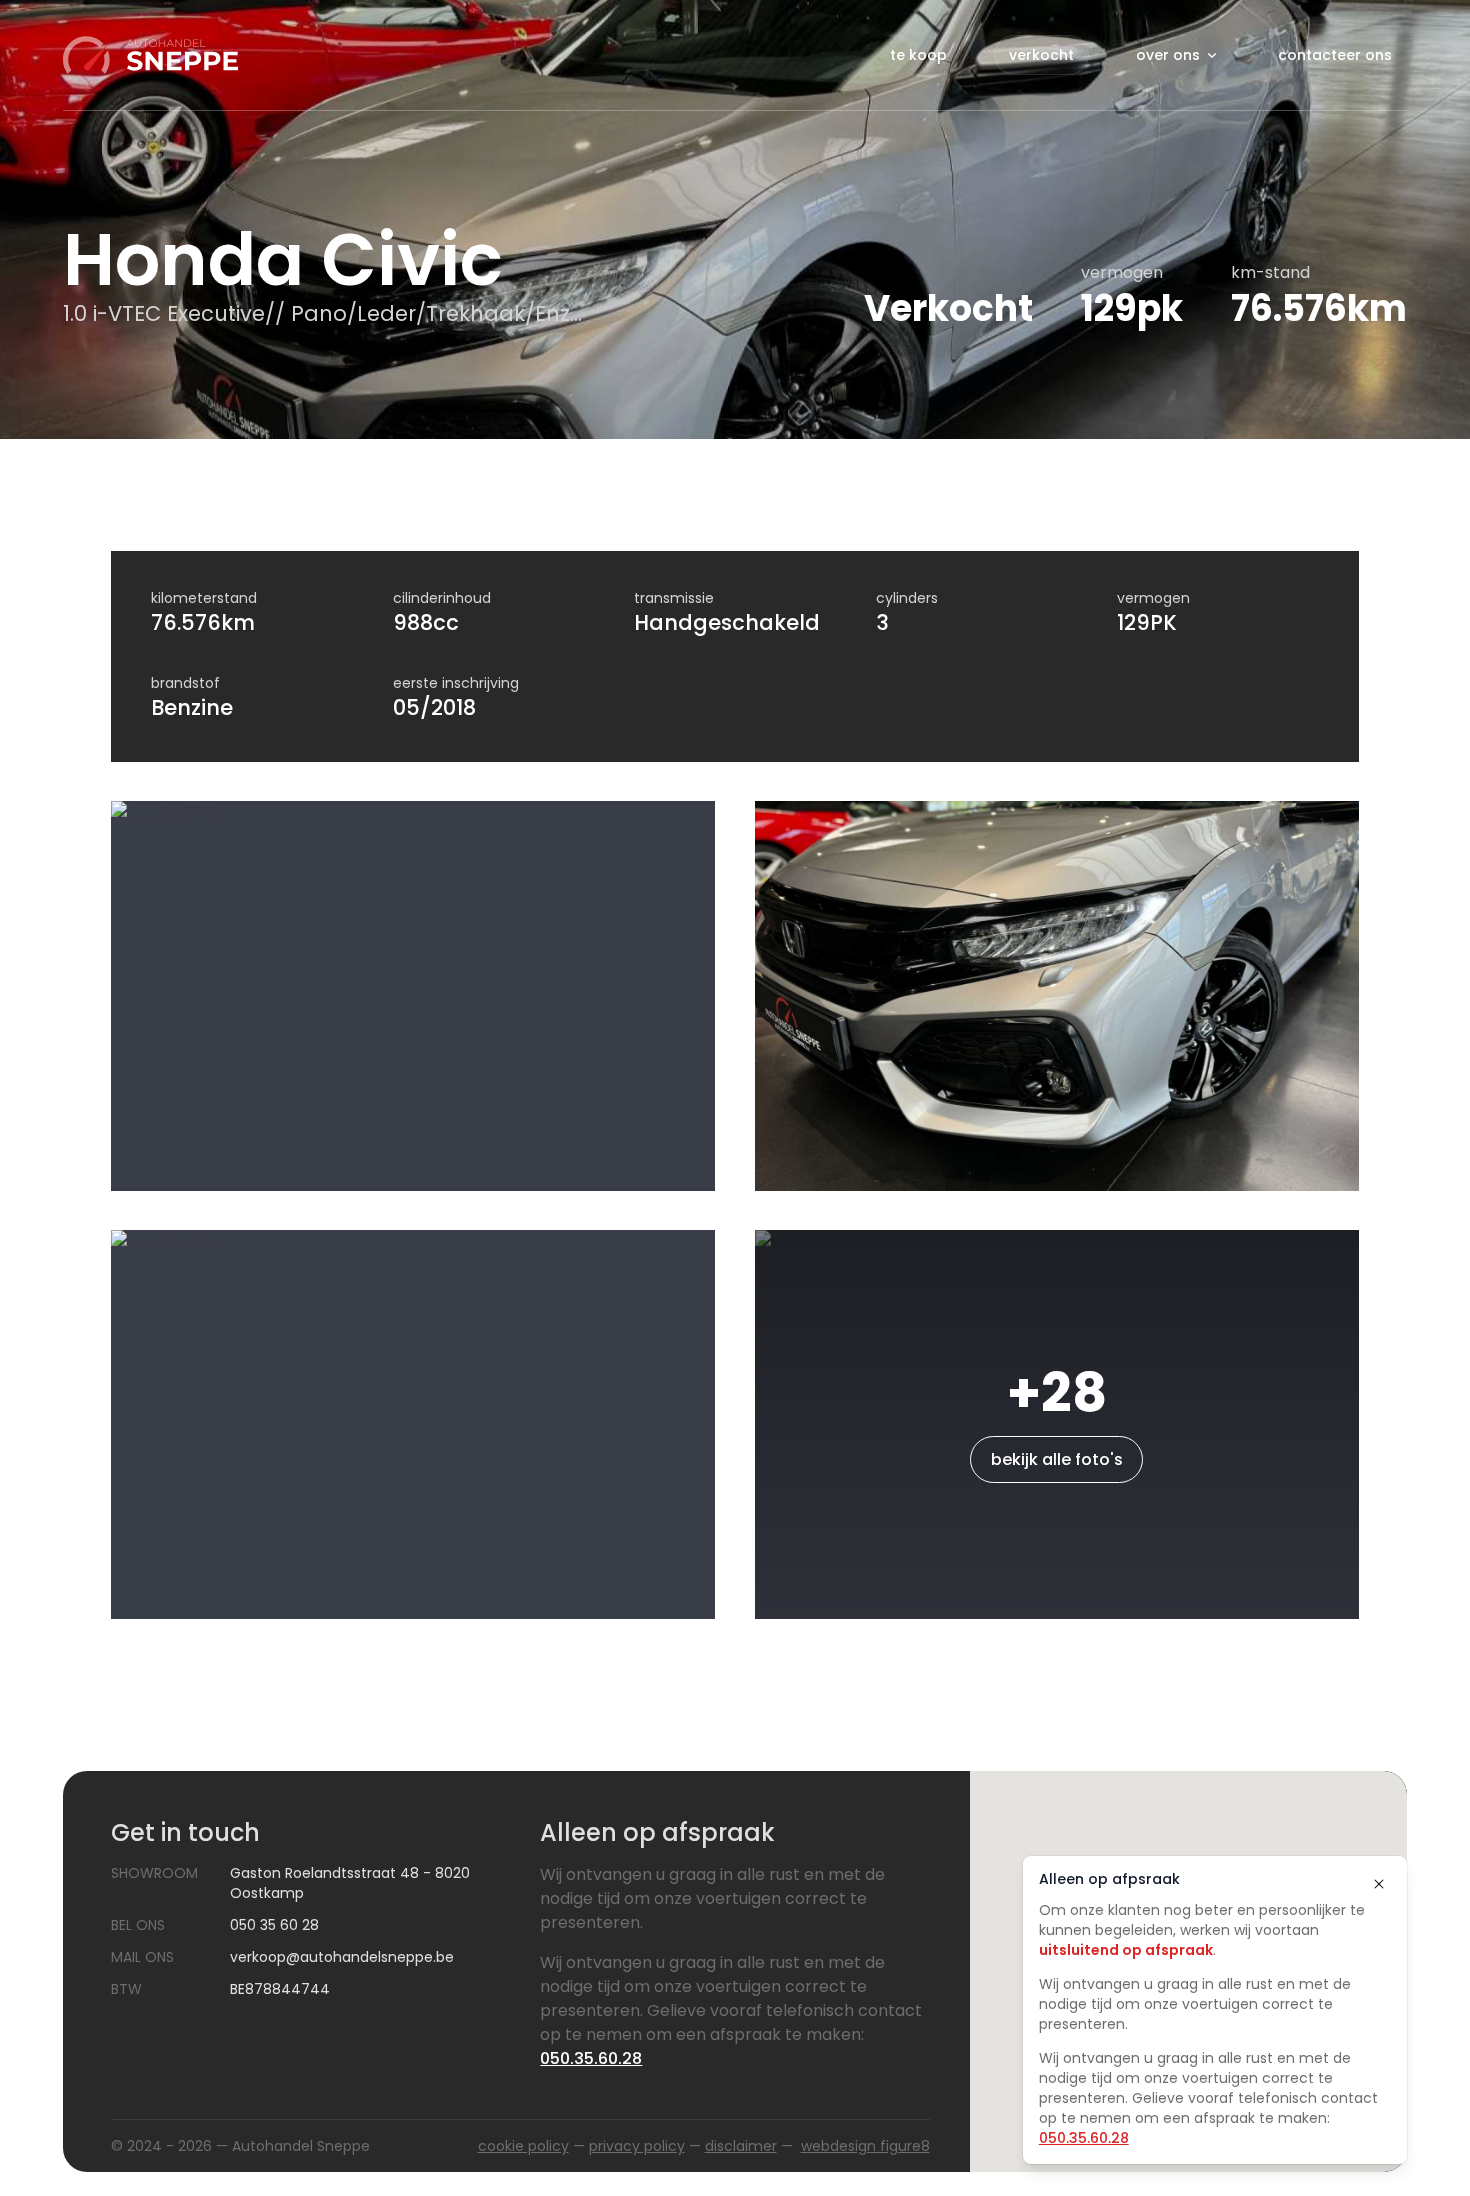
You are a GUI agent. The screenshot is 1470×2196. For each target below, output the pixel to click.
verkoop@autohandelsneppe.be (342, 1957)
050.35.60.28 (1084, 2138)
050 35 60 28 (274, 1925)
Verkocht (1041, 55)
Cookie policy (523, 2146)
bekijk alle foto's (1057, 1459)
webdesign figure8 (865, 2146)
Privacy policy (637, 2146)
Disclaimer (741, 2146)
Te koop (918, 55)
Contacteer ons (1335, 55)
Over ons (1168, 55)
